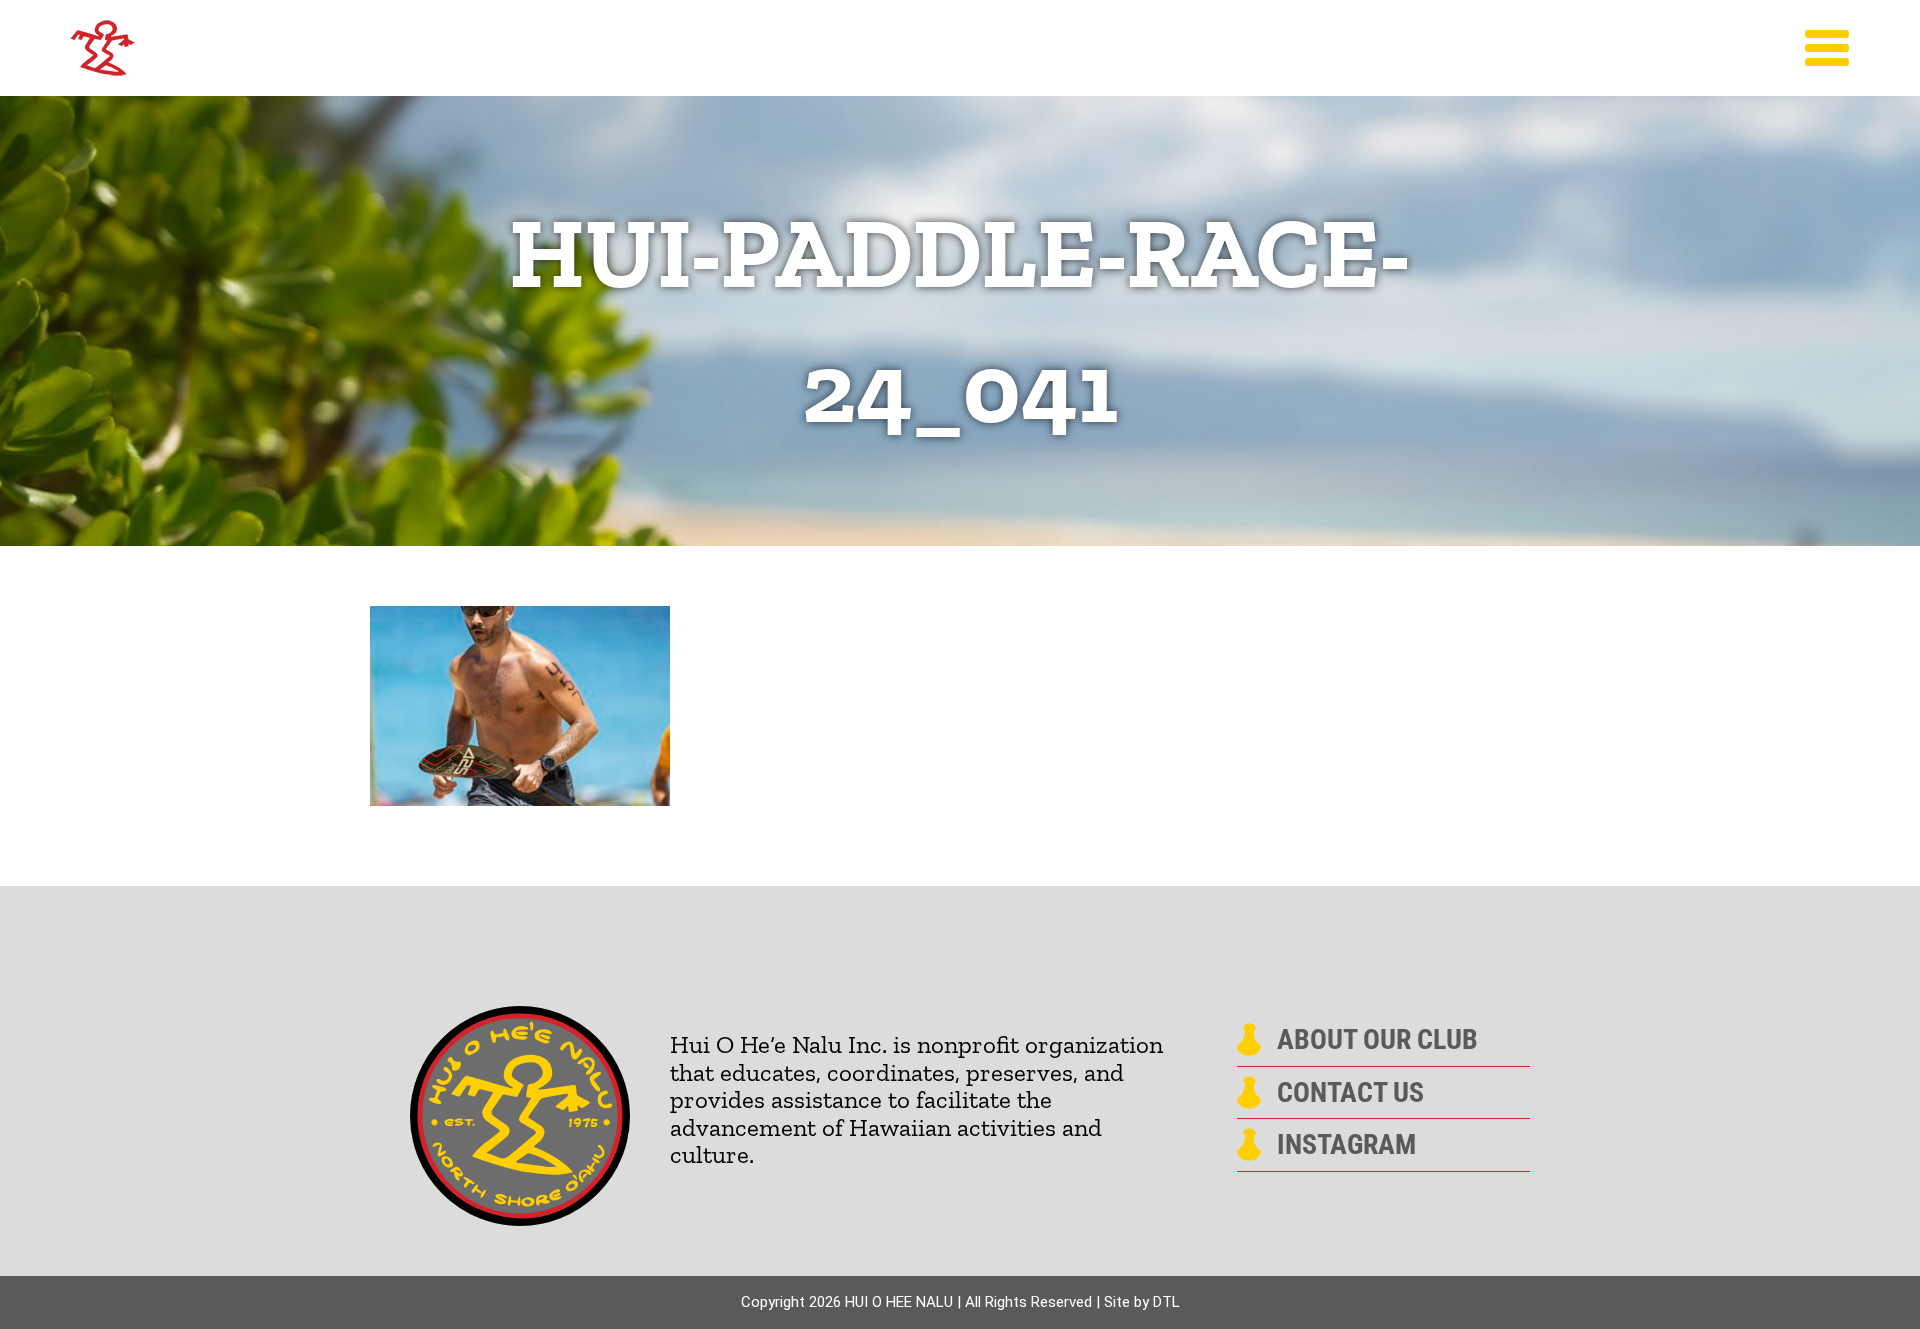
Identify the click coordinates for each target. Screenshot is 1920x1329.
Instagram (1346, 1145)
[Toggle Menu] (1827, 48)
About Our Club (1377, 1040)
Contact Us (1350, 1093)
